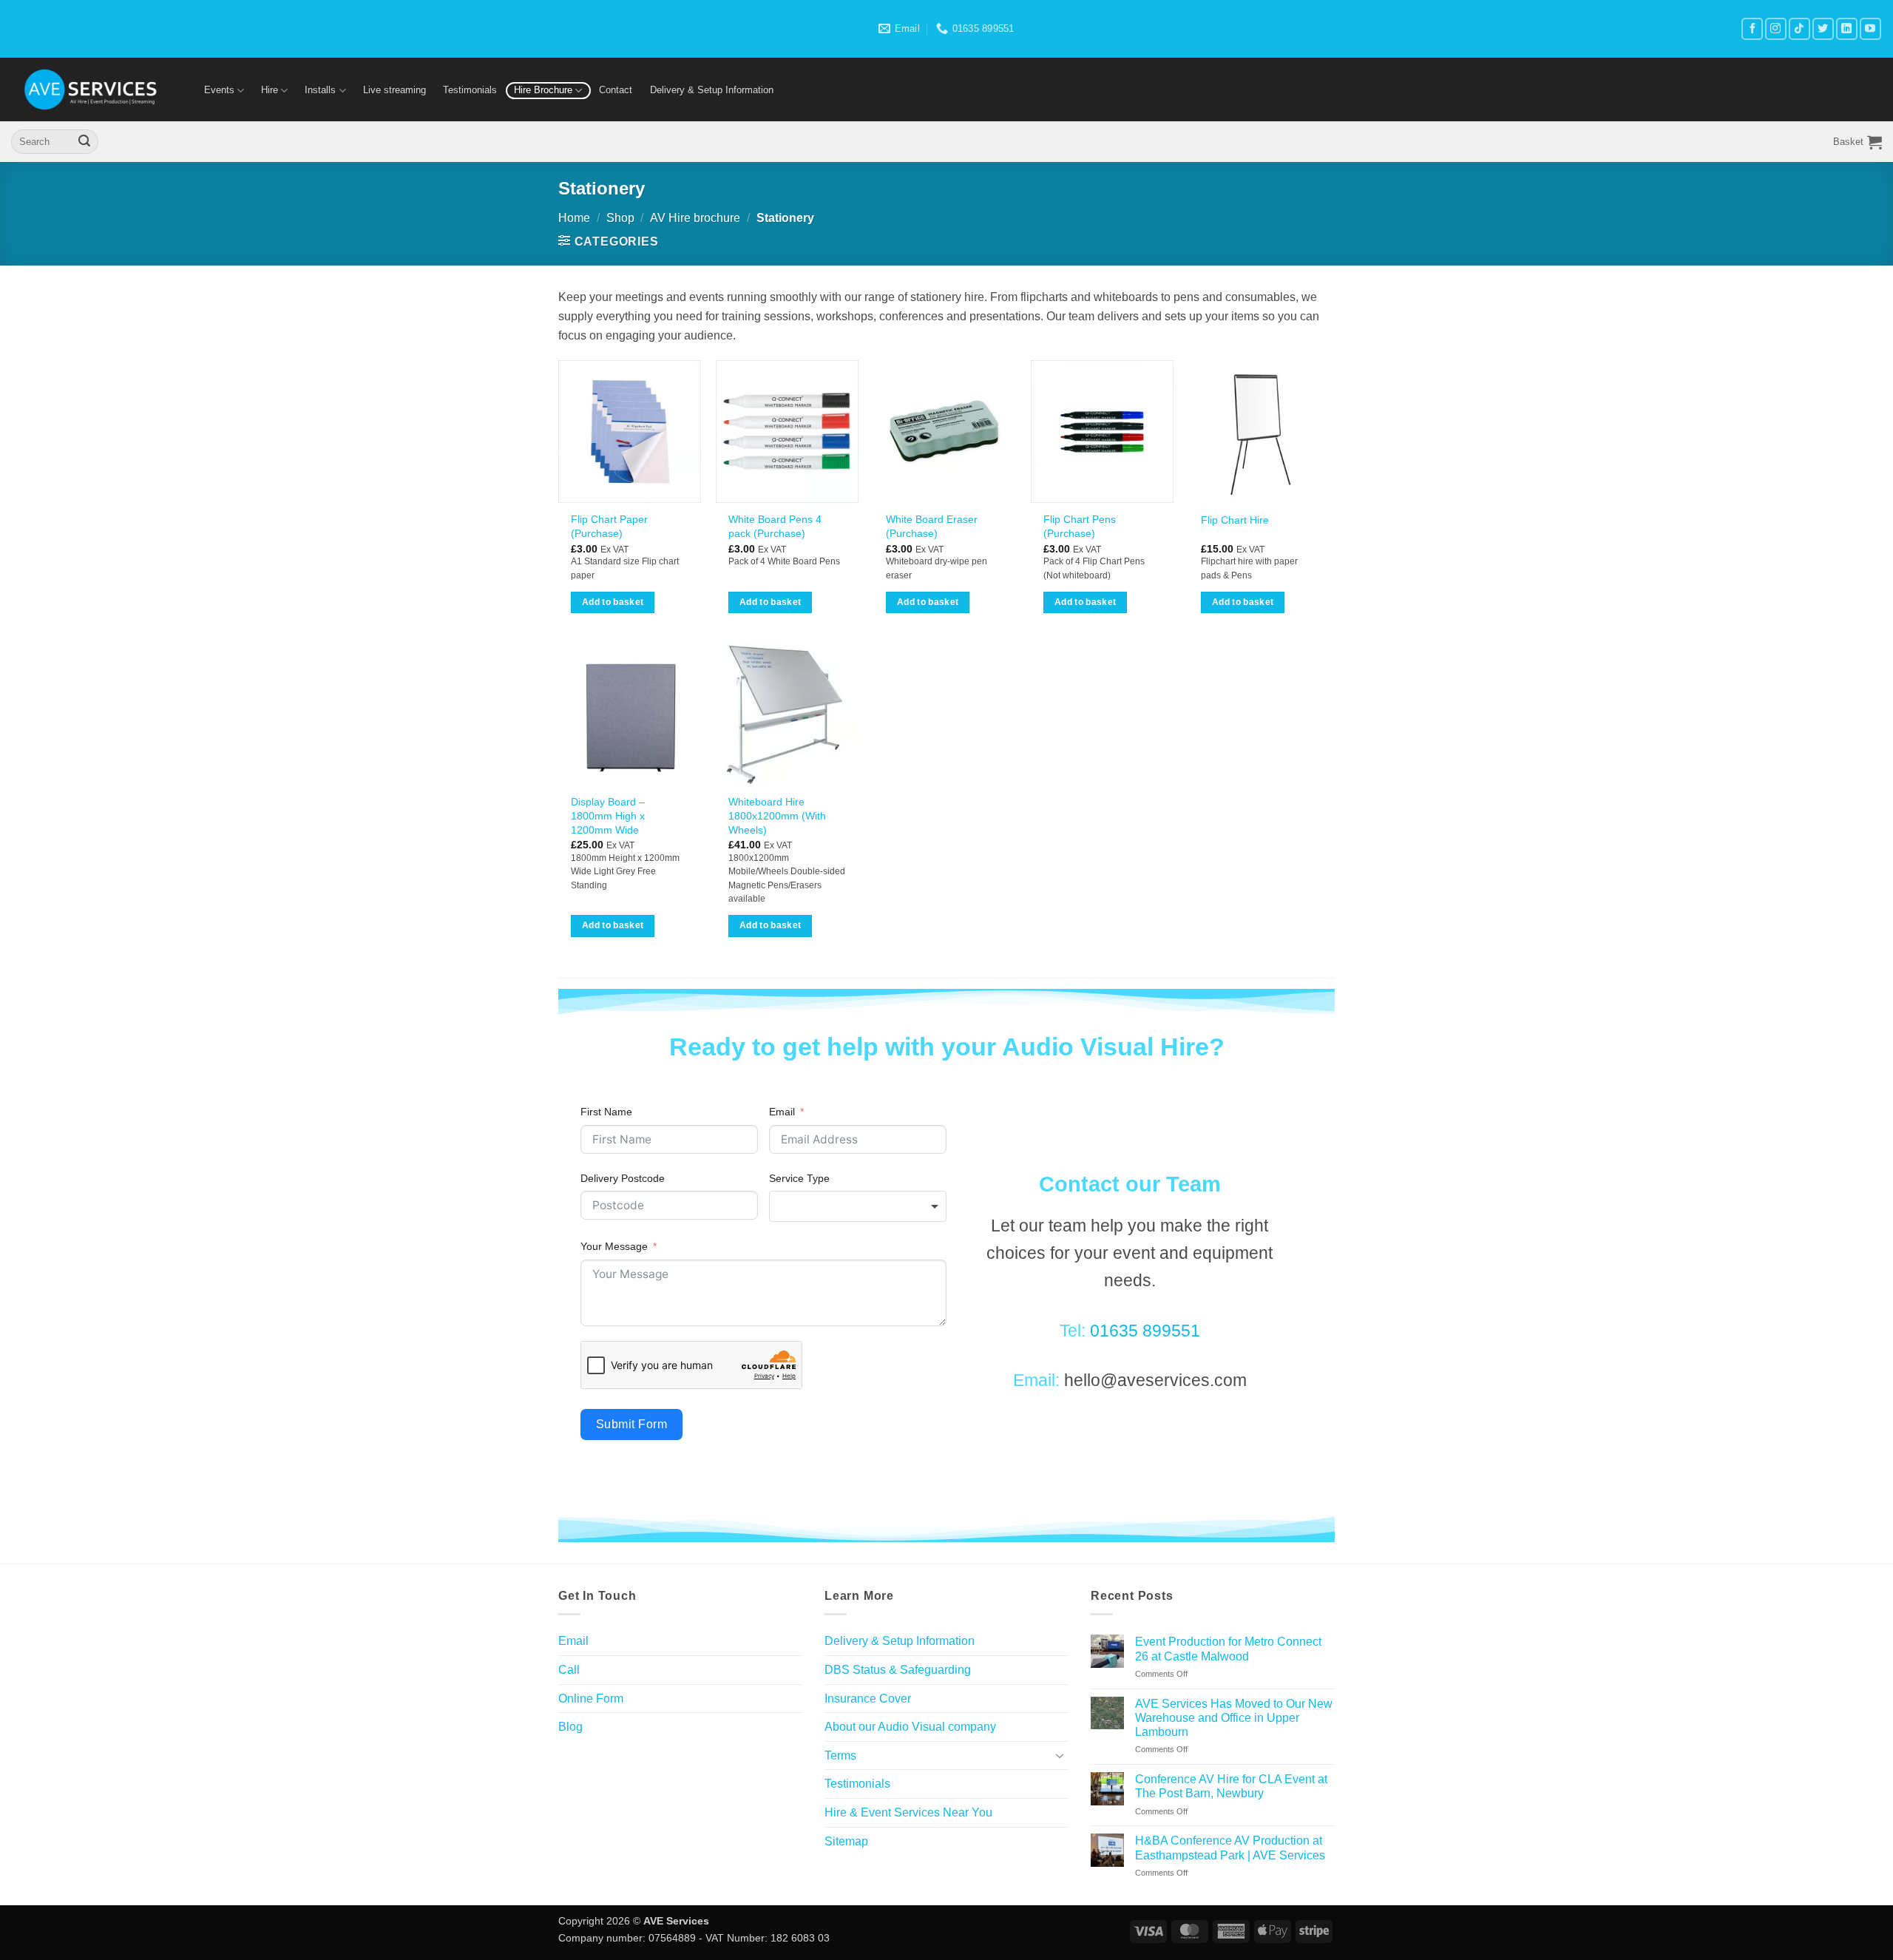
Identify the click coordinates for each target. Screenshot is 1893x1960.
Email (782, 1112)
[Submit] (84, 142)
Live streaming (394, 90)
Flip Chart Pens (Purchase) (1080, 526)
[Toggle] (1060, 1755)
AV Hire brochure (695, 218)
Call (569, 1670)
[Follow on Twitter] (1823, 28)
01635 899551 (1145, 1331)
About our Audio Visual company (910, 1727)
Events (219, 90)
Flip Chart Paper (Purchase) (609, 526)
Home (574, 218)
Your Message (614, 1246)
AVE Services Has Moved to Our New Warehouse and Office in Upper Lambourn (1234, 1718)
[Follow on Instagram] (1776, 28)
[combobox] (858, 1206)
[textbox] (858, 1206)
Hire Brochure (543, 90)
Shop (620, 218)
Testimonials (470, 90)
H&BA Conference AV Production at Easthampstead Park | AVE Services (1230, 1848)
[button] (1858, 142)
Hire (270, 90)
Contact (616, 90)
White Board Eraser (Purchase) (932, 526)
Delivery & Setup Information (712, 90)
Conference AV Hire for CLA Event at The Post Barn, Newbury (1231, 1786)
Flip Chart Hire (1235, 520)
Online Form (591, 1699)
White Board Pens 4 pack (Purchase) (775, 526)
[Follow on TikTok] (1799, 28)
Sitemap (846, 1841)
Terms (840, 1755)
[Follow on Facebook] (1752, 28)
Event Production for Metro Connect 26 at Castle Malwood (1228, 1649)
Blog (570, 1727)
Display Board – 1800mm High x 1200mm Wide (608, 815)
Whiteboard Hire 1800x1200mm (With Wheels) (777, 815)
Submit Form (631, 1424)
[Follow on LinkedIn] (1847, 28)
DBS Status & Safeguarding (898, 1670)
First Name (606, 1112)
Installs (320, 90)
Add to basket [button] (613, 602)
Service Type (799, 1178)
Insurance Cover (868, 1699)
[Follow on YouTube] (1870, 28)
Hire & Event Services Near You (908, 1812)
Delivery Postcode (623, 1178)
